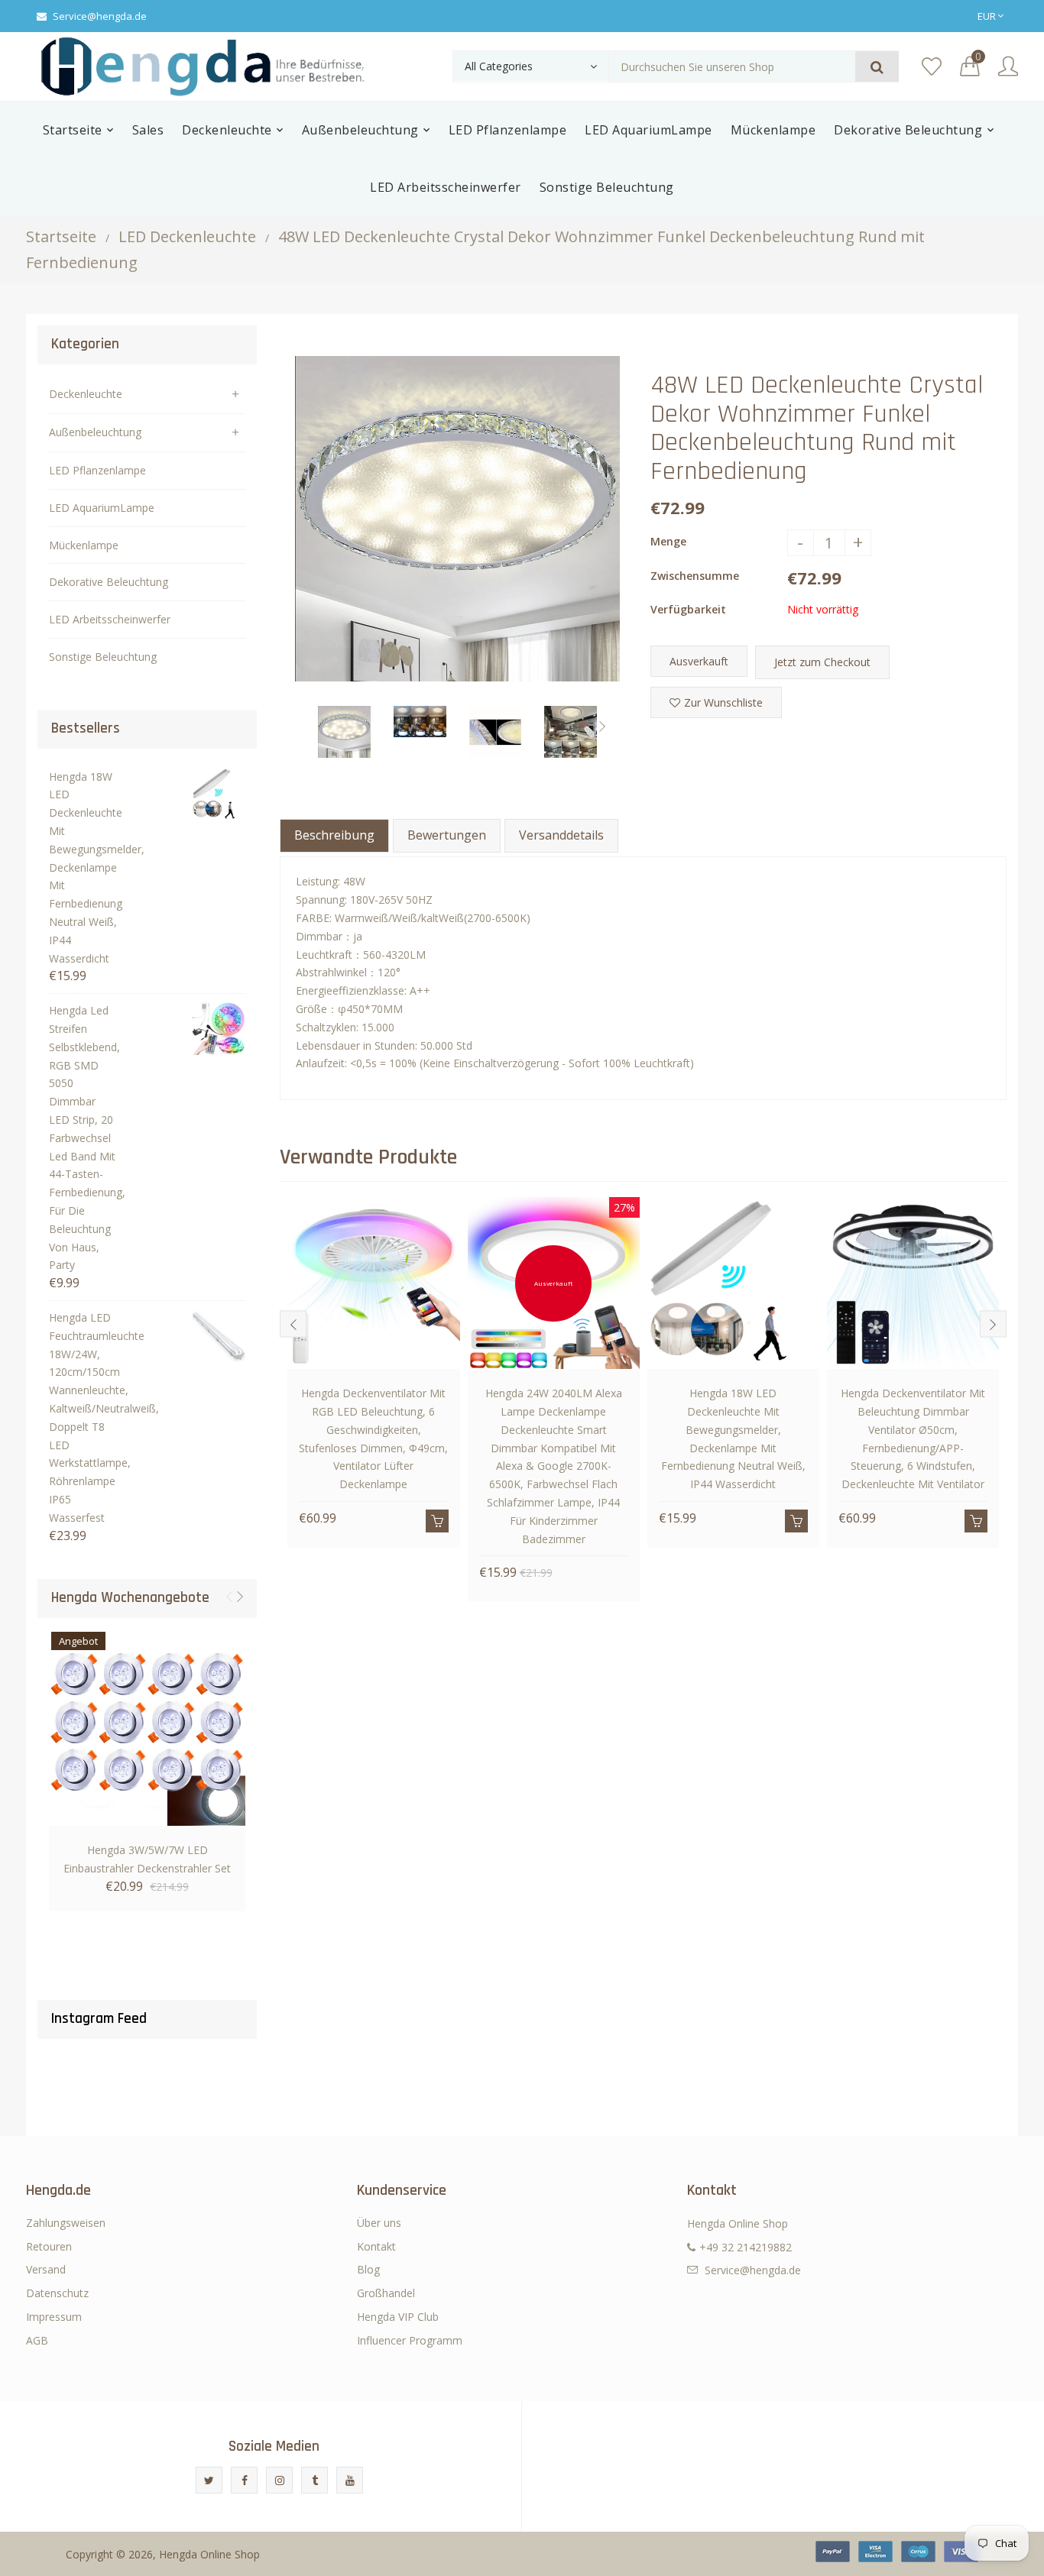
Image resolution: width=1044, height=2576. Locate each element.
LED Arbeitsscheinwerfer (110, 619)
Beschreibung (334, 835)
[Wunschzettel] (932, 67)
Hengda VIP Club (398, 2317)
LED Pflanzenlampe (97, 470)
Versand (46, 2269)
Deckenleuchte (86, 394)
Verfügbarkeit (688, 609)
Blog (368, 2269)
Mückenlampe (84, 545)
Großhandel (386, 2293)
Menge (668, 541)
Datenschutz (57, 2293)
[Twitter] (209, 2480)
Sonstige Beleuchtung (103, 657)
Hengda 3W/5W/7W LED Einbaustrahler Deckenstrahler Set (147, 1859)
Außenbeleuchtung (95, 432)
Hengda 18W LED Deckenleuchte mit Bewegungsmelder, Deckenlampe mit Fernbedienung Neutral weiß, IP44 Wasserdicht (83, 867)
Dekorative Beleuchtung (109, 582)
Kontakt (376, 2246)
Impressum (54, 2317)
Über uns (379, 2223)
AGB (37, 2340)
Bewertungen (447, 835)
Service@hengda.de (100, 16)
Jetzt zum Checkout (822, 662)
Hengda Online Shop (209, 2554)
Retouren (49, 2246)
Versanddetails (561, 835)
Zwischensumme (695, 576)
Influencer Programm (410, 2340)
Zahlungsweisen (66, 2223)
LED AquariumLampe (102, 508)
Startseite (61, 236)
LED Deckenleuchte (187, 236)
